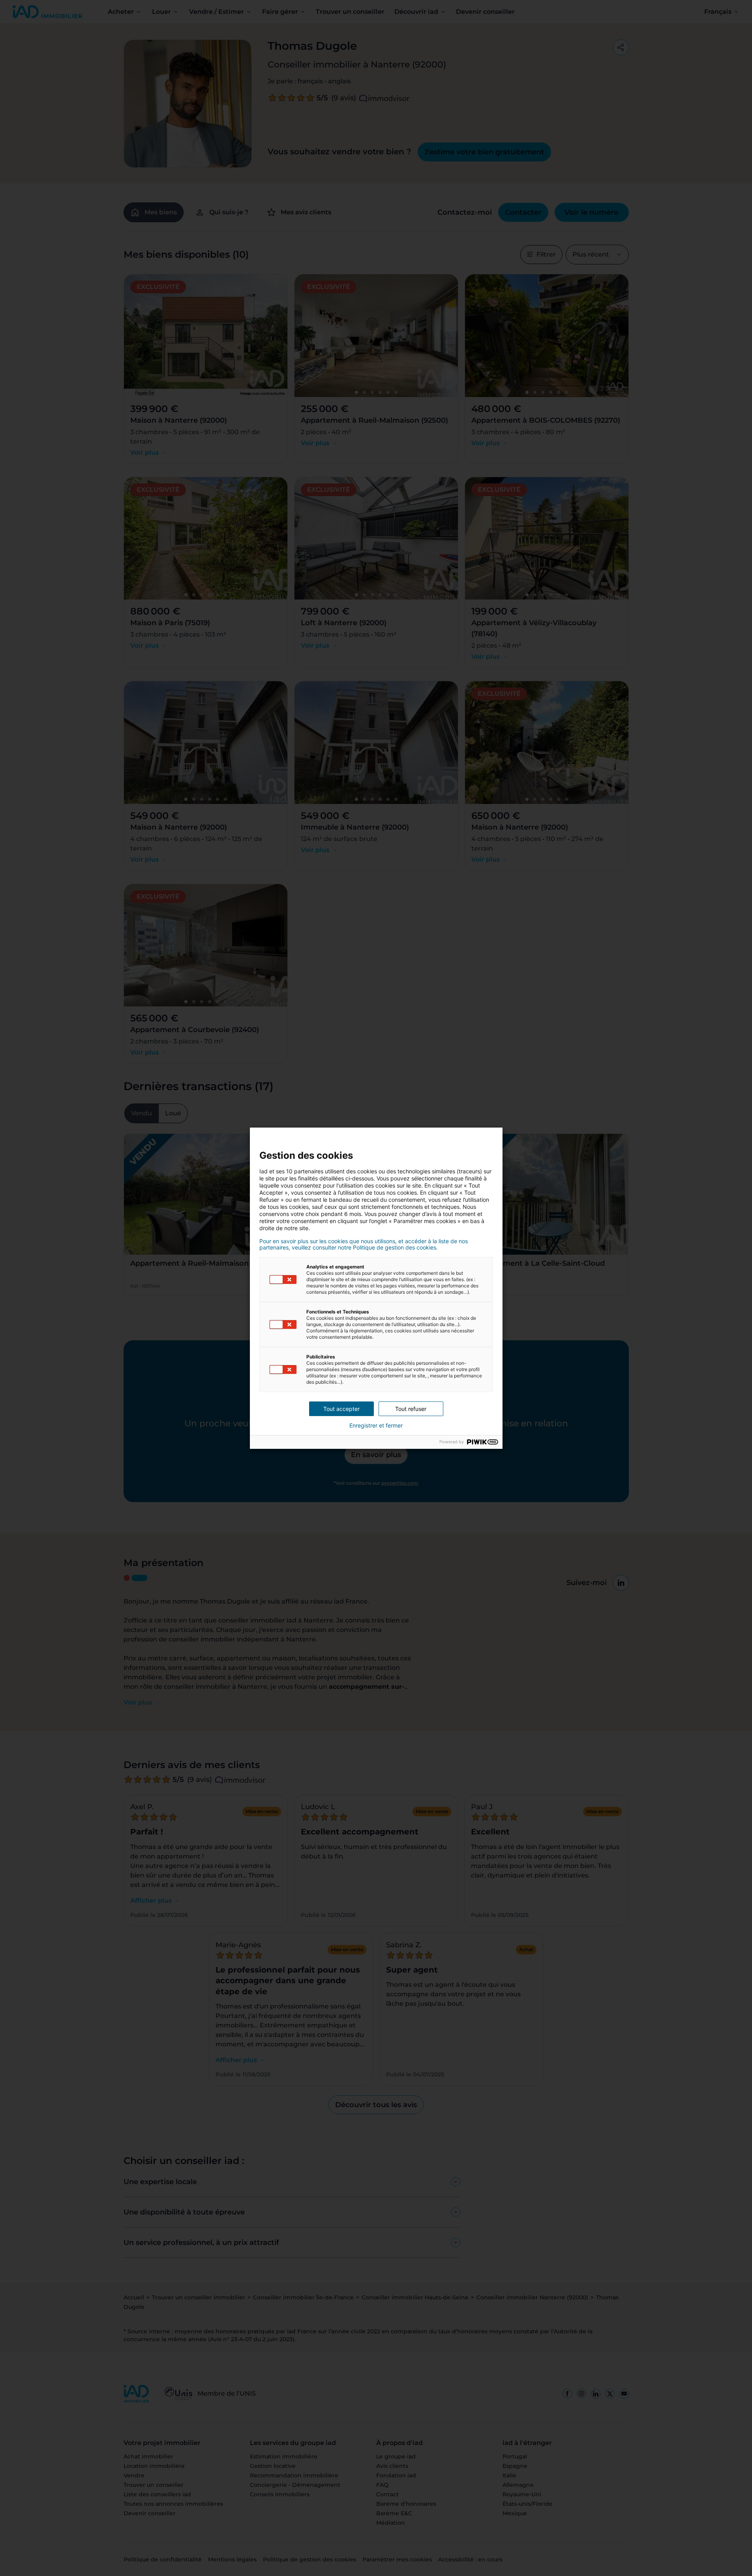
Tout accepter (341, 1409)
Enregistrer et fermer (376, 1426)
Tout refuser (411, 1409)
